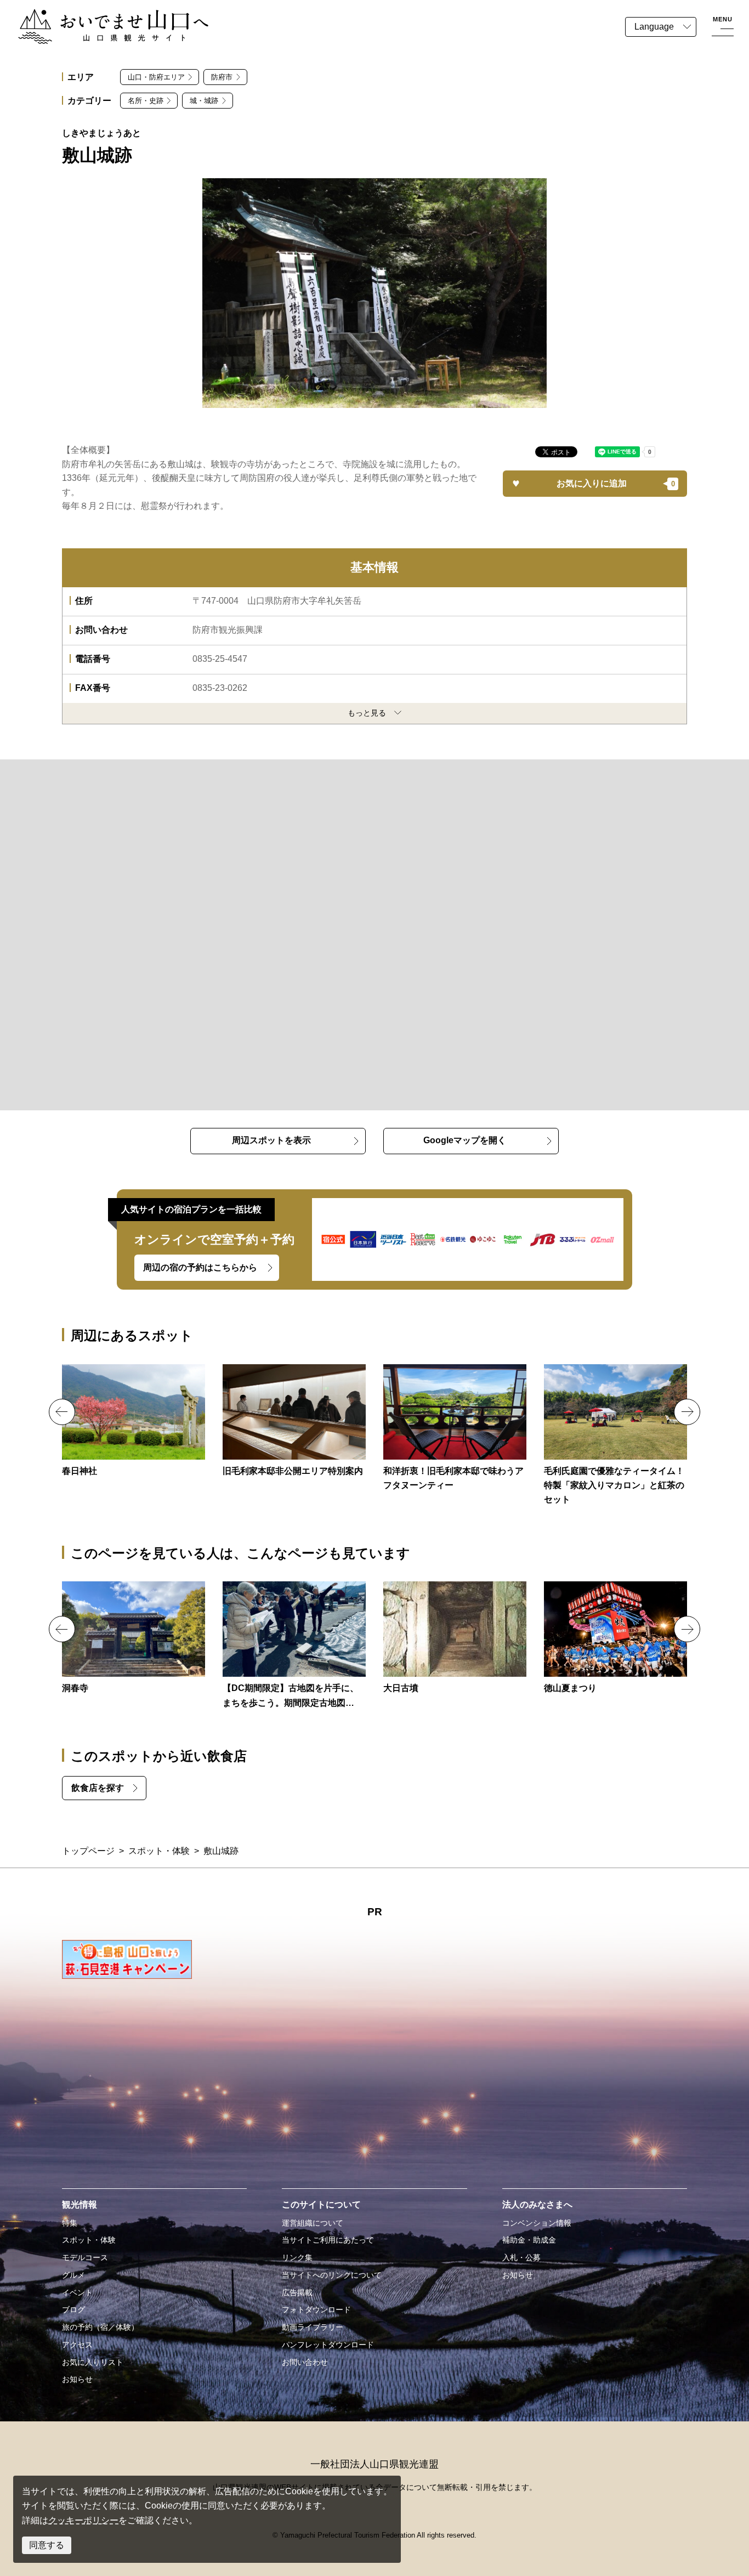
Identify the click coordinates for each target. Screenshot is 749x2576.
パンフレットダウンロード (328, 2345)
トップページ (88, 1851)
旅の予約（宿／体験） (100, 2327)
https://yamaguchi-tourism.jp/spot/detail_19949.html (615, 1436)
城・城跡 (204, 101)
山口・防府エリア (156, 77)
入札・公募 (521, 2257)
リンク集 (297, 2257)
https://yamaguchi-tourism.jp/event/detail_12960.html (615, 1638)
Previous (62, 1412)
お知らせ (77, 2379)
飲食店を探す (98, 1788)
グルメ (73, 2275)
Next (687, 1412)
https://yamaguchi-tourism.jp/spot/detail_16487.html (134, 1421)
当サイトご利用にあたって (328, 2240)
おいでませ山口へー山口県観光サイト (92, 16)
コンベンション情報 (537, 2223)
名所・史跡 (146, 101)
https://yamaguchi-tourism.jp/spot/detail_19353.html (455, 1429)
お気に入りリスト (93, 2362)
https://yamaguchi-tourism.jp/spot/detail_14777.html (455, 1638)
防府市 (222, 77)
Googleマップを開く (465, 1140)
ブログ (73, 2310)
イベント (77, 2293)
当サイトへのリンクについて (332, 2275)
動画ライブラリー (313, 2327)
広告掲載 (297, 2293)
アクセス (77, 2345)
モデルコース (85, 2257)
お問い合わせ (305, 2362)
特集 (70, 2223)
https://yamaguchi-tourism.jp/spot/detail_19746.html (294, 1646)
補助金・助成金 (529, 2240)
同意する (47, 2545)
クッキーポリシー (83, 2520)
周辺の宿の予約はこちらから (200, 1267)
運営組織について (313, 2223)
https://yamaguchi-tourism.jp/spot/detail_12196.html (134, 1638)
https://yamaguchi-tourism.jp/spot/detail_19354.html (294, 1421)
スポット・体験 (159, 1851)
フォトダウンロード (316, 2310)
